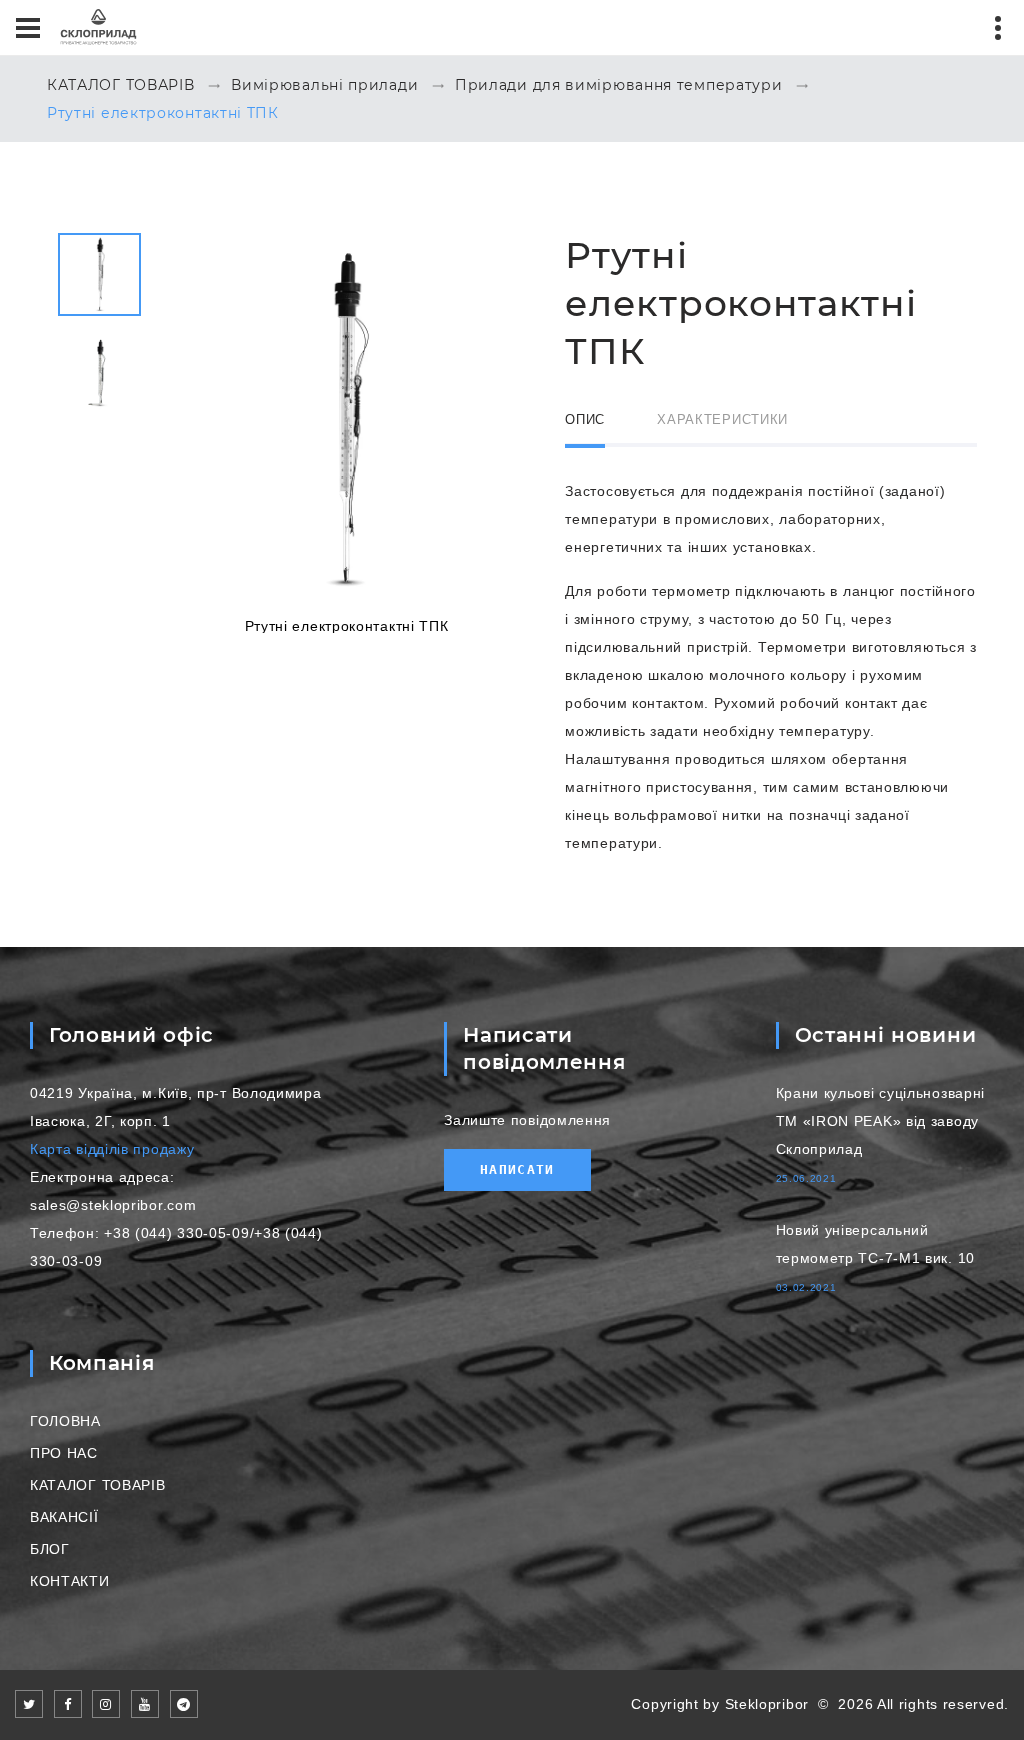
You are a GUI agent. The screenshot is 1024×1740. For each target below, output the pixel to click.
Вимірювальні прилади (324, 86)
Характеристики (722, 419)
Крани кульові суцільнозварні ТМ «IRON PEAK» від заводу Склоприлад (881, 1121)
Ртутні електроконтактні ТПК (163, 114)
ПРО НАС (64, 1453)
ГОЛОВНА (65, 1421)
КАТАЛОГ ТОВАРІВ (121, 86)
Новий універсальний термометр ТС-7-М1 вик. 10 (876, 1244)
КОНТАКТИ (70, 1581)
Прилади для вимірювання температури (619, 86)
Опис (585, 419)
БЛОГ (50, 1549)
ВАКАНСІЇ (64, 1517)
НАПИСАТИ (517, 1169)
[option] (346, 432)
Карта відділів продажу (112, 1149)
